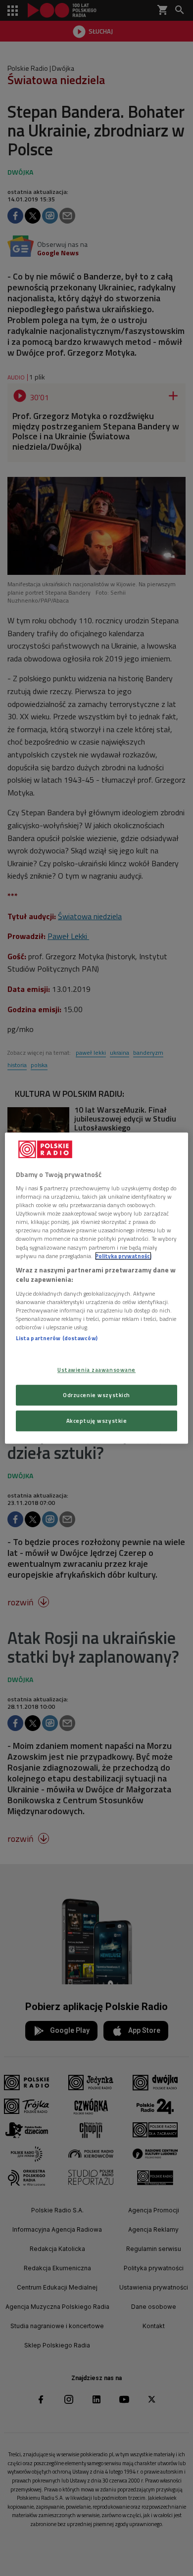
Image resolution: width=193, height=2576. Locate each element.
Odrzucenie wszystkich (96, 1395)
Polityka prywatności (123, 1256)
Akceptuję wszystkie (97, 1421)
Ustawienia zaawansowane (96, 1370)
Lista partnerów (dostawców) (57, 1338)
